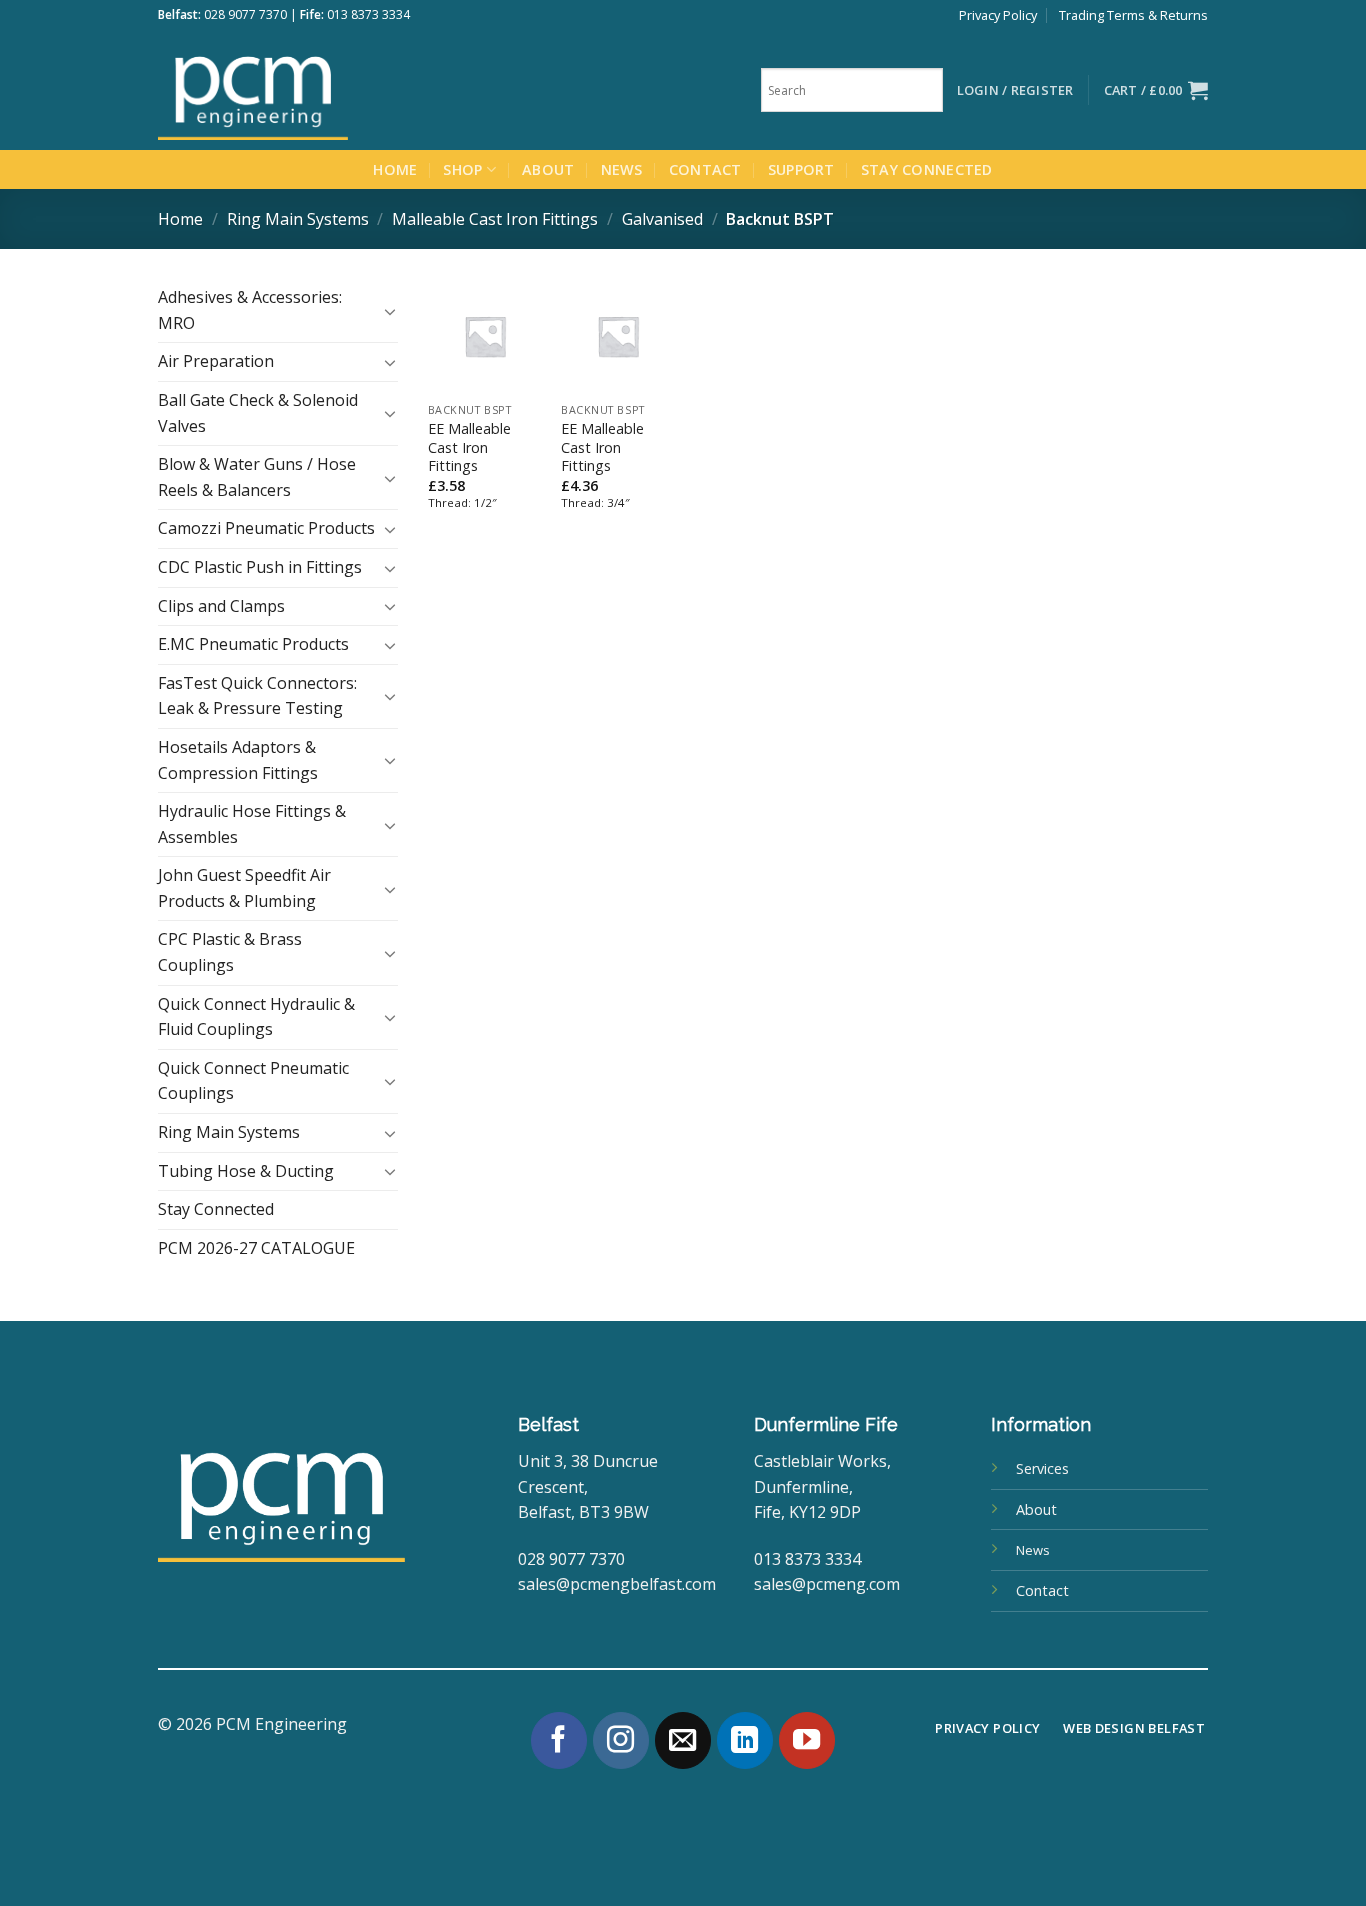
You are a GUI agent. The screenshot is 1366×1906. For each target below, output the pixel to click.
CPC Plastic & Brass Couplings (230, 952)
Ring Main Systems (298, 219)
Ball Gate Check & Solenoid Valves (258, 413)
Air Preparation (216, 361)
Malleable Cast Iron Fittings (495, 219)
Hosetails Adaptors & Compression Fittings (238, 760)
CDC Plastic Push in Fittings (260, 567)
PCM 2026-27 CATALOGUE (256, 1248)
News (622, 169)
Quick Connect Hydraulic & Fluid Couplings (256, 1017)
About (548, 169)
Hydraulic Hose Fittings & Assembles (252, 824)
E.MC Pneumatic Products (253, 644)
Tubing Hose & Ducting (246, 1171)
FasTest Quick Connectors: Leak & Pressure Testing (257, 696)
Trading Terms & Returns (1133, 15)
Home (395, 169)
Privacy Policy (998, 15)
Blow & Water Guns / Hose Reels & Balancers (257, 477)
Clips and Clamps (221, 606)
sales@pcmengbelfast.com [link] (617, 1584)
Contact (705, 169)
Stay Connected (927, 169)
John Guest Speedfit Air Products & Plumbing (244, 888)
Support (801, 169)
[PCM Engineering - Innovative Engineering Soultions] (308, 90)
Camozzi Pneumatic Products (266, 528)
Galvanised (662, 219)
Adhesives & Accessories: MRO (250, 310)
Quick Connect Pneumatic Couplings (253, 1081)
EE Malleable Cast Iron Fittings (469, 447)
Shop (462, 169)
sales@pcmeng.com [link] (827, 1584)
